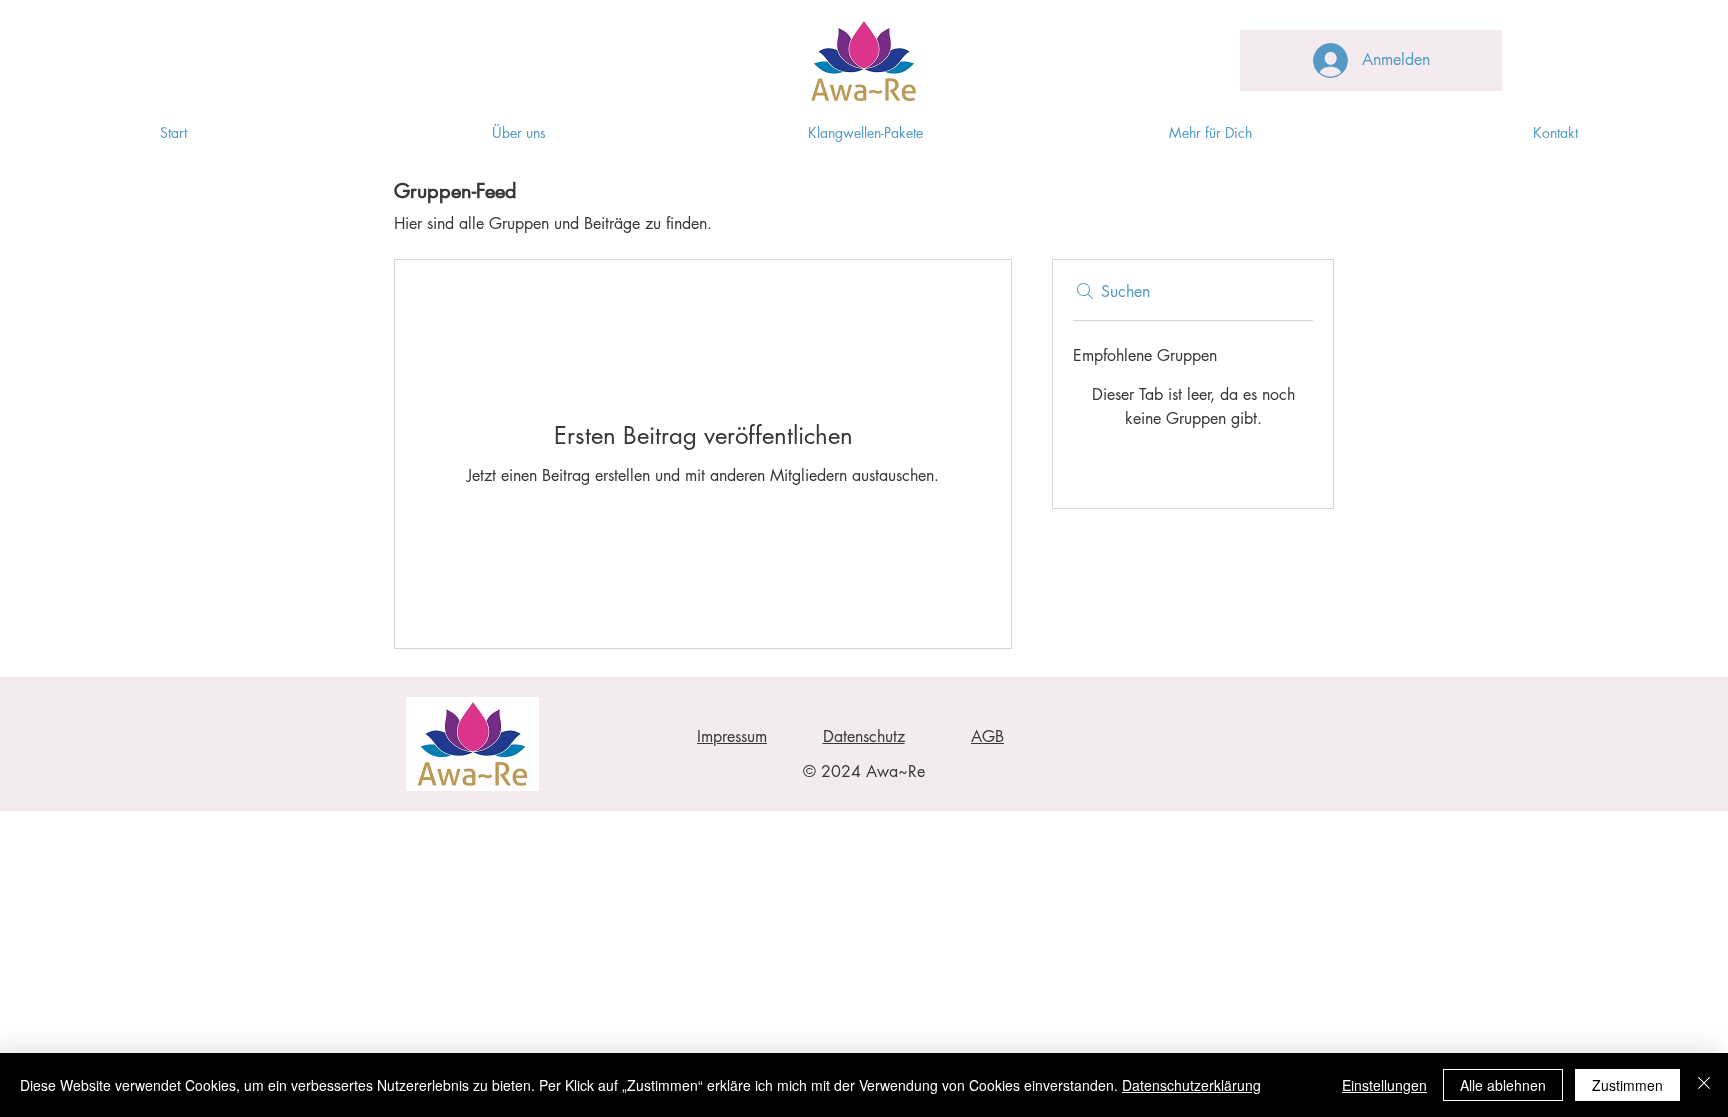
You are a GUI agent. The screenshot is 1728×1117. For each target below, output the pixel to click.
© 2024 (834, 771)
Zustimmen (1627, 1085)
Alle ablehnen (1503, 1085)
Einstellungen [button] (1384, 1085)
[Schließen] (1704, 1085)
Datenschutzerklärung (1191, 1085)
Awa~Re (895, 771)
